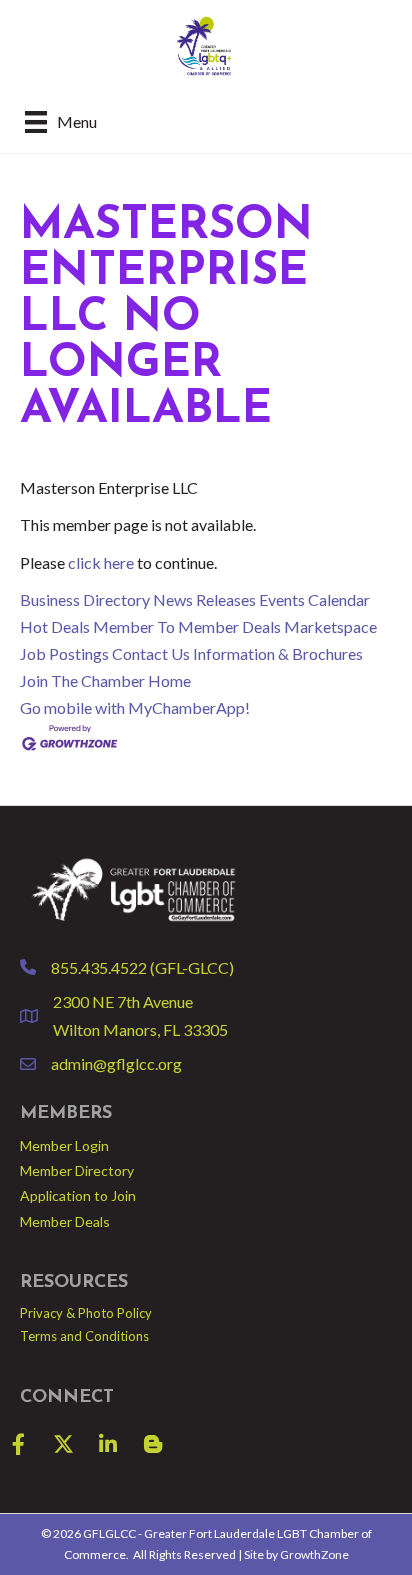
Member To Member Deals (187, 626)
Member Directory (77, 1170)
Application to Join (78, 1195)
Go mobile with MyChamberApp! (135, 707)
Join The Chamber (82, 680)
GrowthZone (314, 1554)
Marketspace (330, 626)
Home (169, 680)
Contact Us (151, 653)
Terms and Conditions (84, 1336)
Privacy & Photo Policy (86, 1313)
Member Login (64, 1145)
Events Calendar (314, 599)
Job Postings (64, 653)
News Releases (204, 599)
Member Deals (65, 1221)
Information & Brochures (278, 653)
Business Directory (85, 599)
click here (101, 562)
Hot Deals (55, 626)
